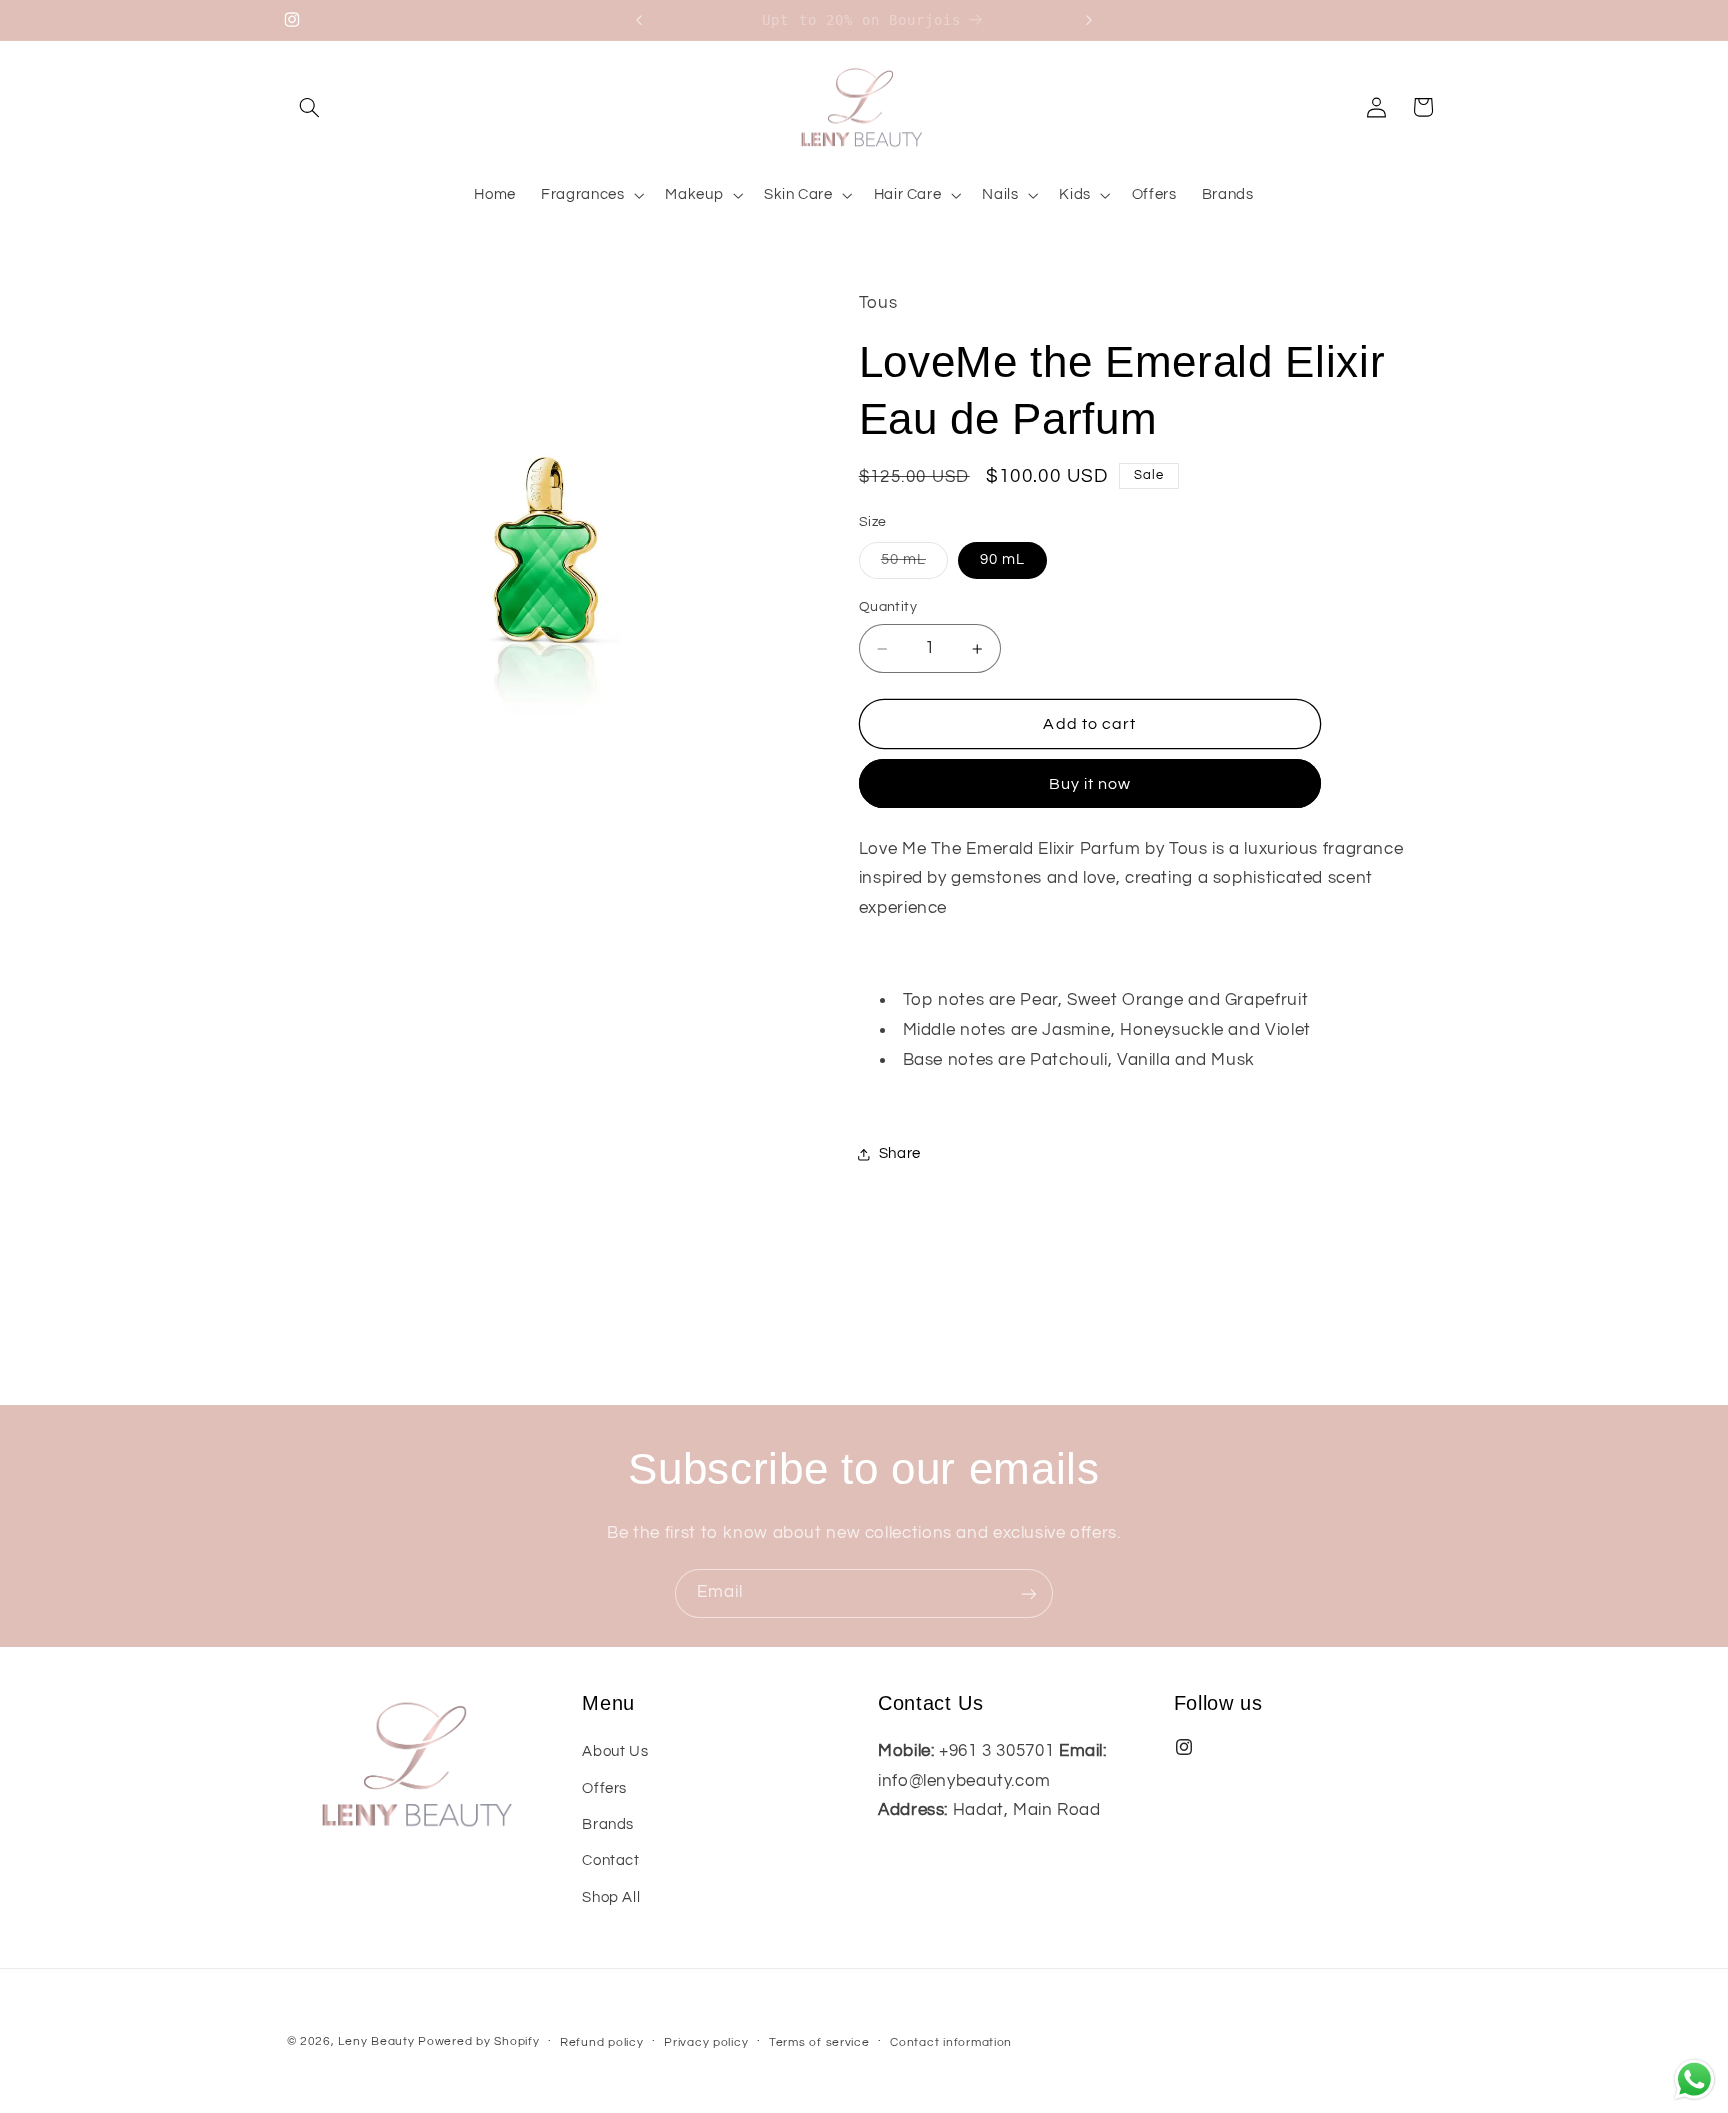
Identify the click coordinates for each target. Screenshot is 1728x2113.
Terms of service (819, 2042)
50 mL (914, 566)
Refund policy (602, 2042)
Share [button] (900, 1154)
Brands (608, 1824)
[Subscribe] (1029, 1593)
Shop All (611, 1897)
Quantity (888, 608)
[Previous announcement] (639, 20)
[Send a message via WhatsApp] (1694, 2079)
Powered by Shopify (478, 2041)
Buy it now (1090, 784)
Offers (604, 1788)
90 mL (1002, 560)
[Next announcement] (1089, 20)
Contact (610, 1860)
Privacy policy (706, 2042)
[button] (310, 107)
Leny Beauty (376, 2041)
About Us (615, 1751)
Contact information (951, 2042)
